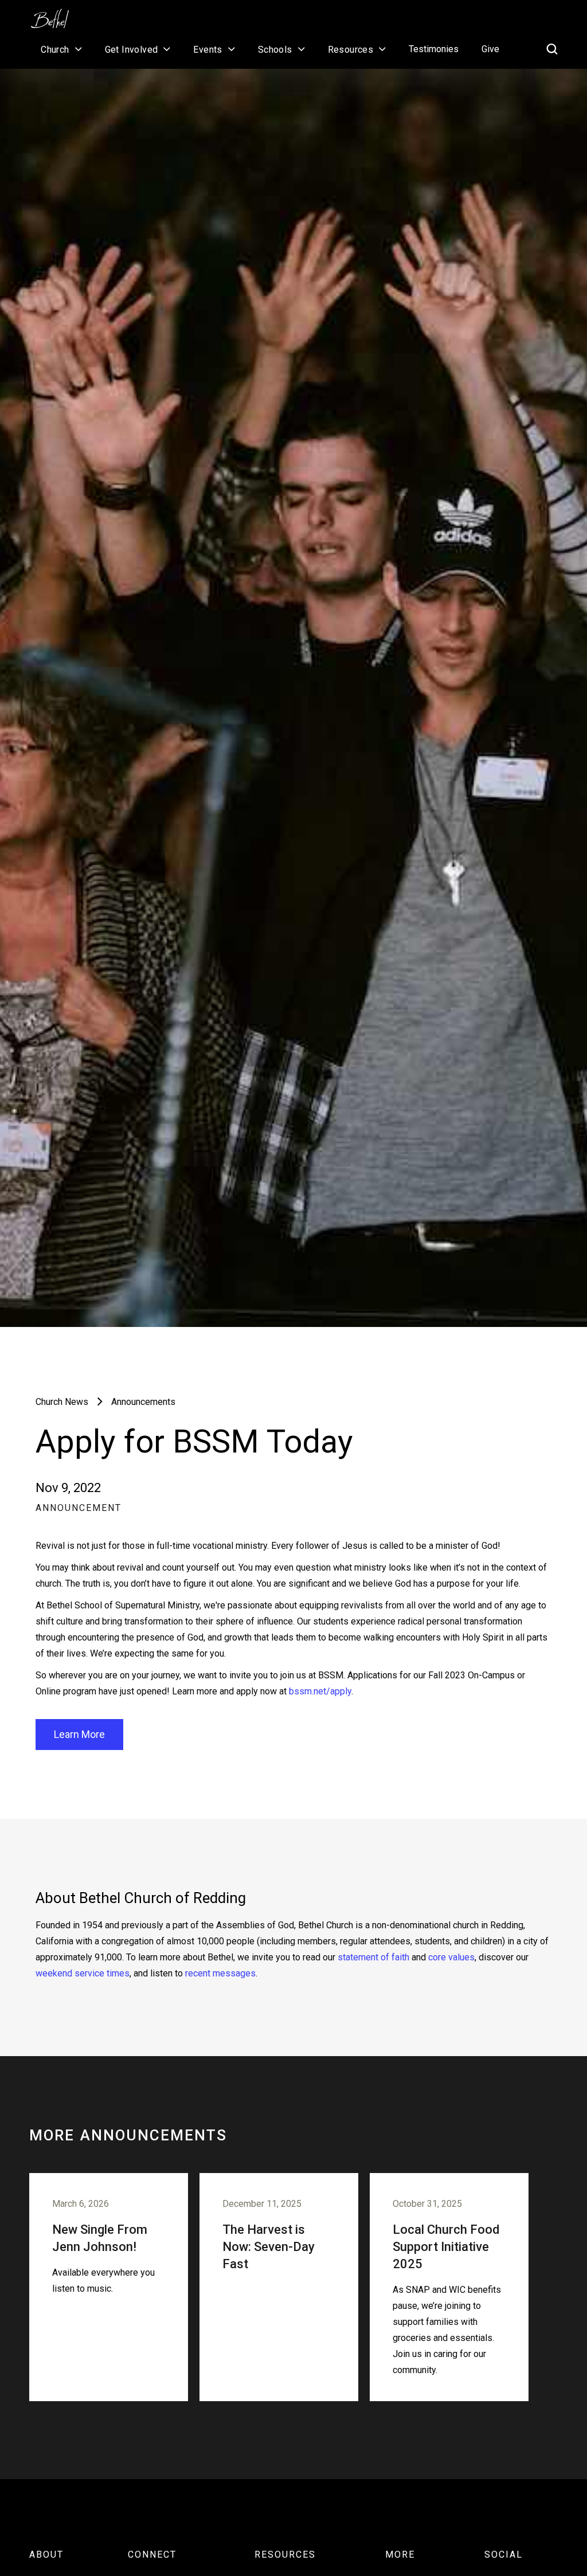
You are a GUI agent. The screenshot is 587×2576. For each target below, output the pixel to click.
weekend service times (83, 1973)
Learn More (79, 1734)
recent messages (220, 1973)
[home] (56, 15)
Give (490, 49)
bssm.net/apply (320, 1691)
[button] (61, 49)
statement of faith (373, 1957)
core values (451, 1957)
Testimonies (434, 49)
